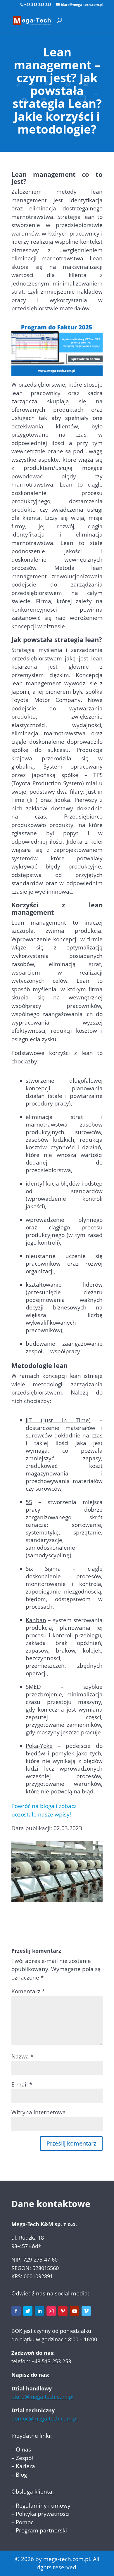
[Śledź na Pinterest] (63, 2311)
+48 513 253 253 (38, 5)
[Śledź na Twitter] (28, 2311)
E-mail (22, 2084)
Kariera (25, 2466)
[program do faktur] (57, 372)
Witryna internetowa (39, 2112)
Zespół (24, 2458)
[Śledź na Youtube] (75, 2311)
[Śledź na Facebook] (16, 2311)
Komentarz (28, 1991)
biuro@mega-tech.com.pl (43, 2397)
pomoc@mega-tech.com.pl (45, 2418)
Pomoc (25, 2522)
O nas (23, 2449)
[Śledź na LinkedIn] (39, 2311)
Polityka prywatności (43, 2514)
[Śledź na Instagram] (51, 2311)
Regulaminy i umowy (43, 2506)
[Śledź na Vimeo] (86, 2311)
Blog (21, 2475)
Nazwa (22, 2056)
